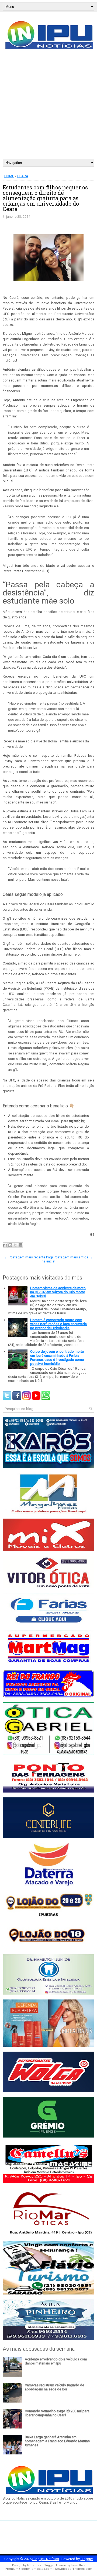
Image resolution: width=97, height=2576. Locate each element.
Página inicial (48, 1259)
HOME (9, 176)
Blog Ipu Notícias (46, 2559)
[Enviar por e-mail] (5, 1245)
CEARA (23, 176)
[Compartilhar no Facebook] (20, 1245)
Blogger (87, 2559)
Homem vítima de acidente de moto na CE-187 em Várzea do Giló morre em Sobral (58, 1292)
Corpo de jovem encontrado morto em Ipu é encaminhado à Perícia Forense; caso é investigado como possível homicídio (57, 1358)
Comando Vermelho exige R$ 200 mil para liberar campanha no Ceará (57, 2413)
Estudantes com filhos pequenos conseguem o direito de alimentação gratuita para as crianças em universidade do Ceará (45, 198)
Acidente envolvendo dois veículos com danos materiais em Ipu (56, 2361)
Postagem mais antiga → (73, 1257)
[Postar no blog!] (10, 1245)
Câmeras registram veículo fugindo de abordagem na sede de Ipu (54, 2387)
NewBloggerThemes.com (74, 2569)
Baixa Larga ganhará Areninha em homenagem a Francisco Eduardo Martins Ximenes (57, 2441)
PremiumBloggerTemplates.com (29, 2569)
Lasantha (77, 2565)
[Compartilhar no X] (15, 1245)
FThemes (34, 2565)
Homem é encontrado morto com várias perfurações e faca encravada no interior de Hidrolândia (58, 1324)
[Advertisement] (48, 108)
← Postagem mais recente (25, 1257)
